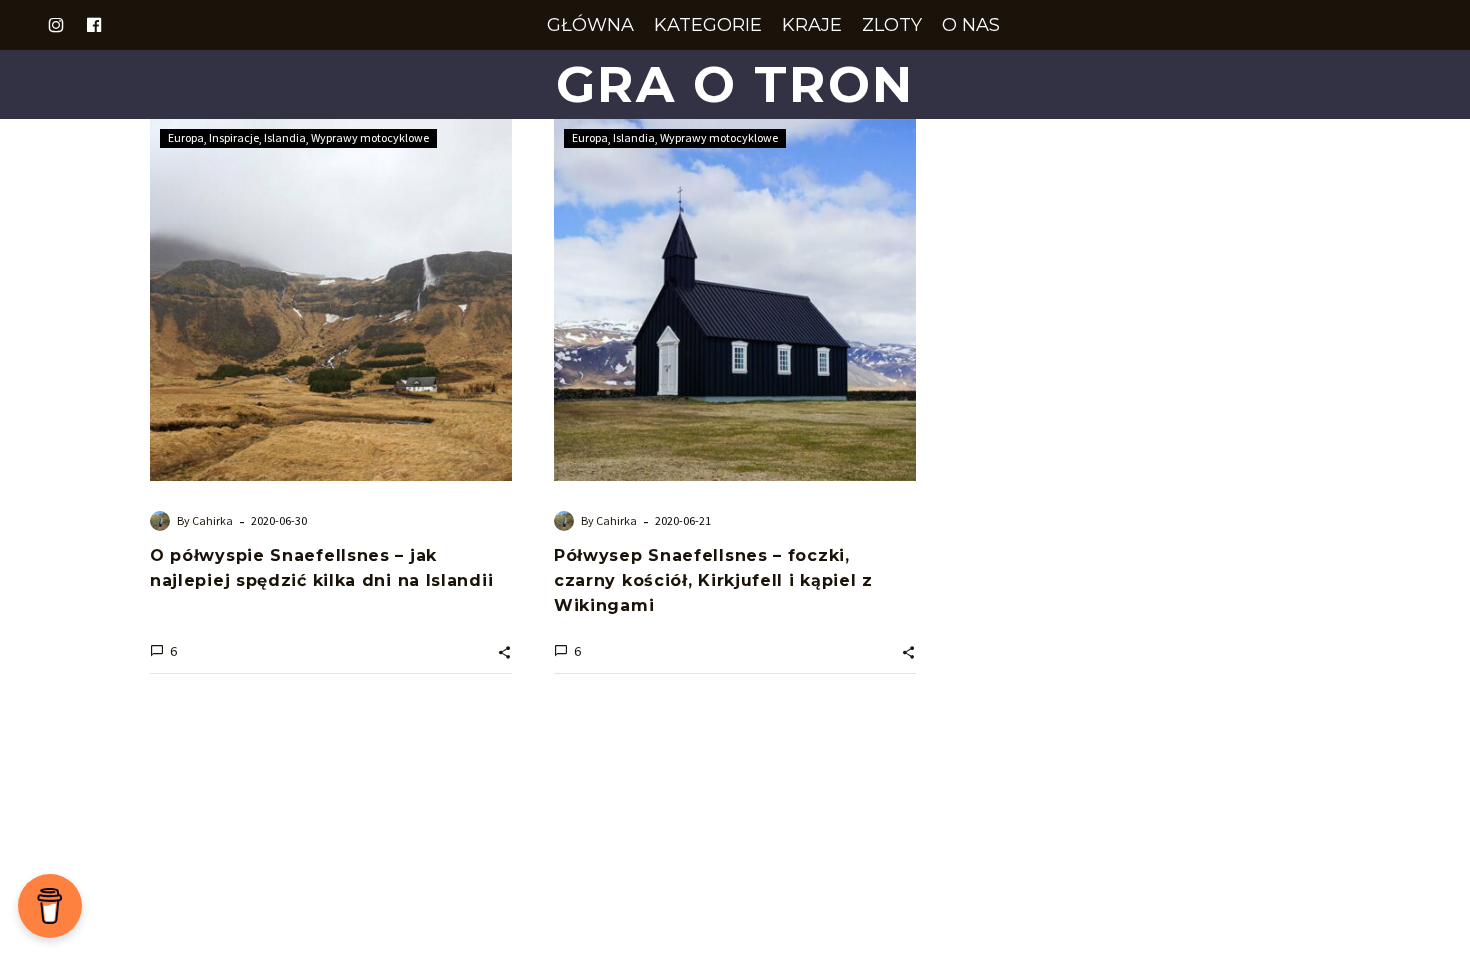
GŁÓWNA (590, 25)
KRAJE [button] (812, 25)
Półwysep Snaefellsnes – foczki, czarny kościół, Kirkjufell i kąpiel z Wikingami (713, 580)
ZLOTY (892, 25)
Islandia (285, 137)
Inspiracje (234, 137)
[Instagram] (56, 25)
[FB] (94, 25)
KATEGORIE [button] (708, 25)
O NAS (971, 25)
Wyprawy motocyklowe (370, 137)
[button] (504, 650)
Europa (186, 137)
